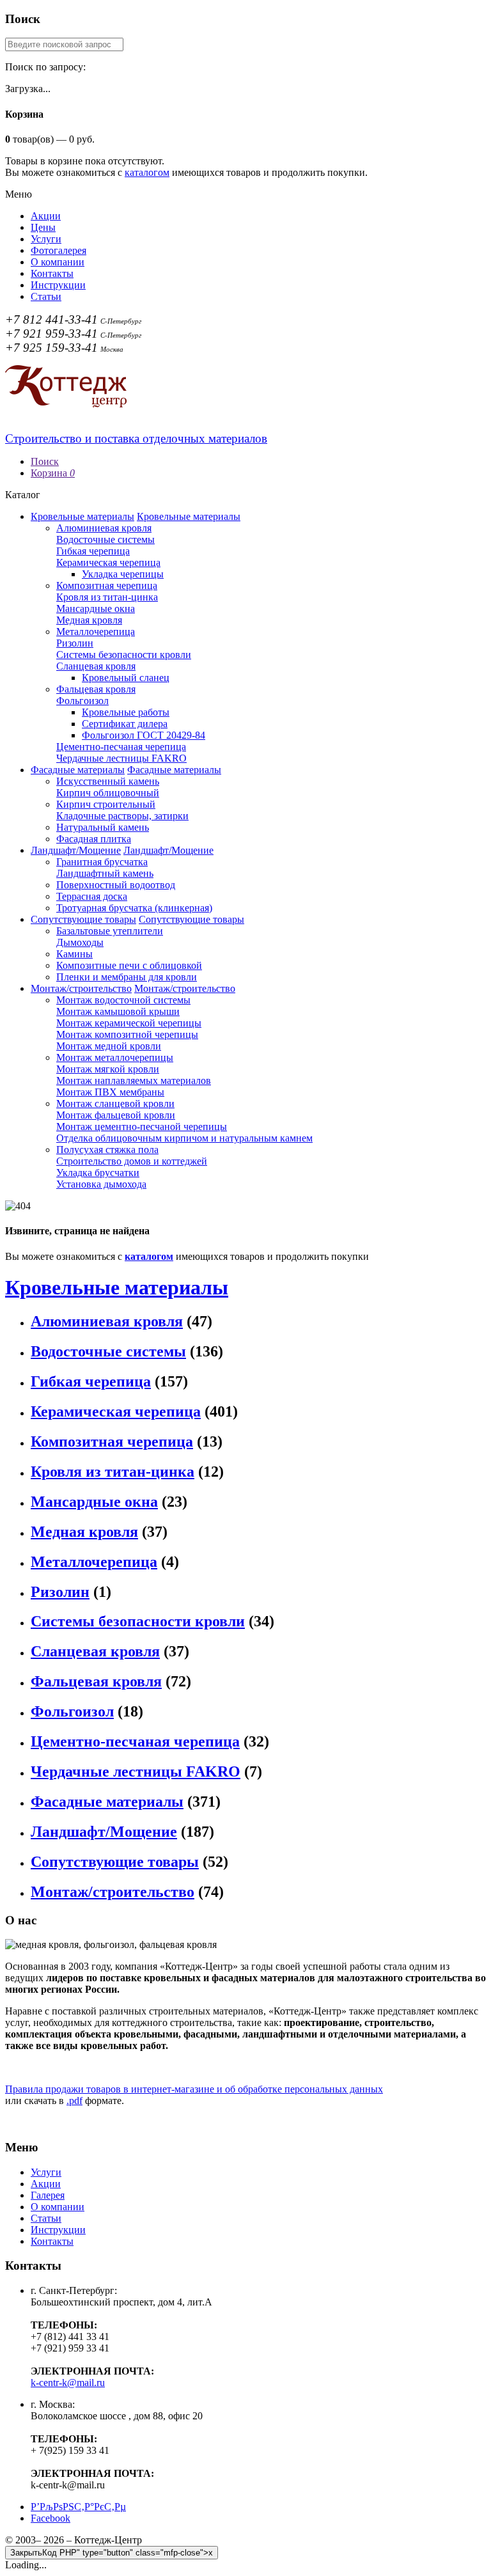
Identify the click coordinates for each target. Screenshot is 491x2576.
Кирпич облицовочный (108, 793)
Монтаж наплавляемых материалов (134, 1080)
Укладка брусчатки (98, 1173)
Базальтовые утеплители (110, 931)
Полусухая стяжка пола (107, 1150)
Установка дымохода (101, 1184)
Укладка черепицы (123, 574)
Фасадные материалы (78, 770)
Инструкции (58, 285)
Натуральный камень (103, 827)
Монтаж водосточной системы (123, 1000)
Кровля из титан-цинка (107, 597)
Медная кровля (89, 620)
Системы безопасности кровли (124, 655)
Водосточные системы (105, 539)
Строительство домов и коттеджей (132, 1161)
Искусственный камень (108, 781)
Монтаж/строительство (81, 988)
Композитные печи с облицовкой (129, 965)
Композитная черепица (107, 585)
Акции (46, 216)
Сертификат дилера (125, 724)
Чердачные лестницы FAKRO (121, 758)
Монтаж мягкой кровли (108, 1069)
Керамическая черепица (108, 562)
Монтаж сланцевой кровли (115, 1103)
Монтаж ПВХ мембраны (110, 1092)
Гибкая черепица (93, 551)
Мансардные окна (96, 609)
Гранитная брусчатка (102, 862)
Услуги (46, 239)
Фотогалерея (58, 250)
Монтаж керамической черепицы (129, 1023)
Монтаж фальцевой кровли (116, 1115)
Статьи (46, 296)
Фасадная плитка (94, 839)
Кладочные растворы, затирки (122, 816)
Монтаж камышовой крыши (118, 1011)
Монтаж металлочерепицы (115, 1057)
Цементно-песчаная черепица (121, 747)
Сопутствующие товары (83, 919)
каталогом (147, 172)
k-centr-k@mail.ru (68, 2383)
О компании (58, 262)
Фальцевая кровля (96, 689)
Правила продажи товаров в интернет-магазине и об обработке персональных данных (194, 2089)
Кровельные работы (126, 712)
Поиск (45, 461)
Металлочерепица (96, 632)
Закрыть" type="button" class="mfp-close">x (112, 2553)
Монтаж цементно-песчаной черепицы (142, 1127)
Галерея (48, 2195)
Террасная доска (92, 896)
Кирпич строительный (106, 804)
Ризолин (75, 643)
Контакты (52, 273)
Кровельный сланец (126, 678)
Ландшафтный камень (105, 873)
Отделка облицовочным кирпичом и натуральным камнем (184, 1138)
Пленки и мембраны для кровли (127, 977)
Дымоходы (80, 942)
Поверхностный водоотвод (116, 885)
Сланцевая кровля (96, 666)
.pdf (74, 2101)
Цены (43, 227)
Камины (74, 954)
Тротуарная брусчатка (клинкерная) (134, 908)
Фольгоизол (82, 701)
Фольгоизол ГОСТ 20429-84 (144, 735)
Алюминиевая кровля (104, 528)
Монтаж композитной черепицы (127, 1034)
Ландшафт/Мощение (76, 850)
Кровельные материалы (82, 516)
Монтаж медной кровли (109, 1046)
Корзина (53, 473)
